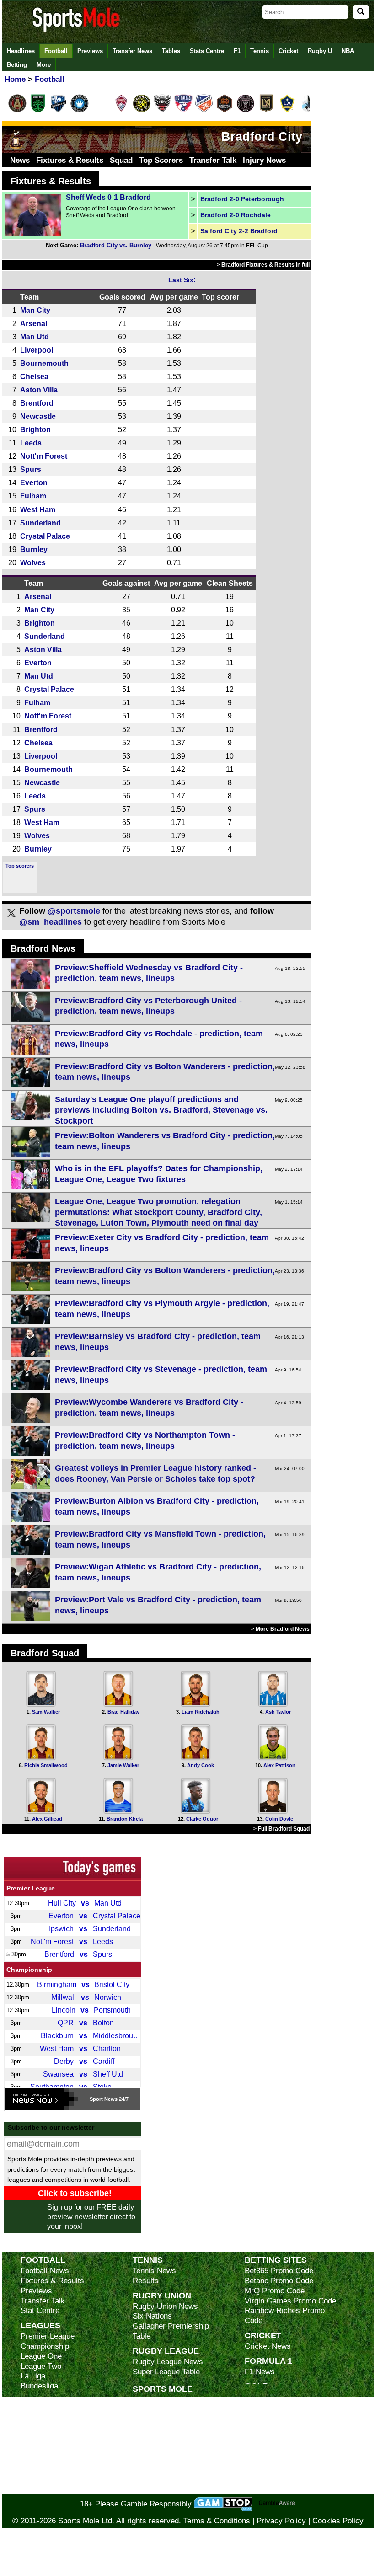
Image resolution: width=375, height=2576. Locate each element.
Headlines (21, 51)
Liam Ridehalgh (201, 1712)
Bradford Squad (45, 1653)
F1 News (260, 2372)
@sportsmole (74, 911)
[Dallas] (183, 111)
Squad (121, 160)
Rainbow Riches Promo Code (285, 2316)
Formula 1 (268, 2361)
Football (56, 51)
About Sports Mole (164, 2400)
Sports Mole (163, 2389)
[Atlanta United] (17, 111)
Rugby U (320, 51)
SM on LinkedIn (159, 2479)
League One (41, 2356)
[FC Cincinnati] (204, 111)
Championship (29, 1970)
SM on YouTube (159, 2489)
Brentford (37, 403)
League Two (41, 2366)
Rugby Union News (165, 2306)
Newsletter (151, 2450)
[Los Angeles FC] (266, 111)
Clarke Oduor (202, 1819)
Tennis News (154, 2271)
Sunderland (40, 523)
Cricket (288, 51)
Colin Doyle (279, 1819)
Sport (96, 2099)
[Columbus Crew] (142, 111)
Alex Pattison (279, 1765)
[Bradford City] (16, 147)
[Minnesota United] (308, 111)
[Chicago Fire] (100, 111)
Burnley (34, 549)
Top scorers (20, 866)
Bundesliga (39, 2386)
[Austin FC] (38, 111)
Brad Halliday (123, 1712)
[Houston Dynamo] (225, 111)
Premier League (31, 1888)
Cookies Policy (338, 2521)
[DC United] (162, 111)
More (44, 65)
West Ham (38, 509)
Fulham (33, 496)
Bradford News (43, 948)
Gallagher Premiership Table (171, 2331)
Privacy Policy (281, 2521)
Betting (17, 65)
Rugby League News (168, 2362)
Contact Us (152, 2439)
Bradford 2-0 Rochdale (236, 215)
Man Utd (35, 337)
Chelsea (34, 376)
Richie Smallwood (46, 1765)
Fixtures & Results (70, 160)
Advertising (152, 2410)
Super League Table (166, 2372)
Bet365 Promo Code (279, 2271)
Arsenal (34, 323)
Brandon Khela (125, 1819)
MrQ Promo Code (275, 2291)
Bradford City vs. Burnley (116, 245)
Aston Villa (39, 390)
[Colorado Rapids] (121, 111)
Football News (45, 2271)
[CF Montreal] (59, 111)
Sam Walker (46, 1712)
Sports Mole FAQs (164, 2420)
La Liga (33, 2376)
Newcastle (38, 416)
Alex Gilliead (47, 1819)
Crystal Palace (45, 536)
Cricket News (268, 2346)
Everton (34, 482)
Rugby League (166, 2351)
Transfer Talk (213, 160)
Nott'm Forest (44, 456)
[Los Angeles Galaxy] (287, 111)
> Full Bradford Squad (281, 1829)
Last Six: (182, 280)
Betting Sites (276, 2260)
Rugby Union (162, 2295)
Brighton (35, 429)
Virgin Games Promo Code (290, 2301)
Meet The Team (159, 2430)
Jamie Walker (123, 1765)
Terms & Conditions (217, 2521)
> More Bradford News (280, 1629)
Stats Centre (207, 51)
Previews (90, 51)
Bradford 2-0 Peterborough (242, 199)
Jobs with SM (156, 2464)
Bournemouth (44, 363)
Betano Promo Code (279, 2281)
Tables (171, 51)
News (20, 160)
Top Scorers (161, 160)
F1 (237, 51)
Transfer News (132, 51)
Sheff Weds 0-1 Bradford (108, 197)
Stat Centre (40, 2311)
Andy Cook (201, 1765)
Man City (35, 310)
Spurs (31, 469)
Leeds (31, 443)
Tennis (260, 51)
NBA (348, 51)
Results (146, 2281)
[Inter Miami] (246, 111)
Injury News (264, 160)
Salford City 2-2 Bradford (239, 231)
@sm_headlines (51, 922)
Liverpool (37, 350)
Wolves (33, 562)
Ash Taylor (278, 1712)
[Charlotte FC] (80, 111)
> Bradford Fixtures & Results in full (263, 265)
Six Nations (152, 2316)
